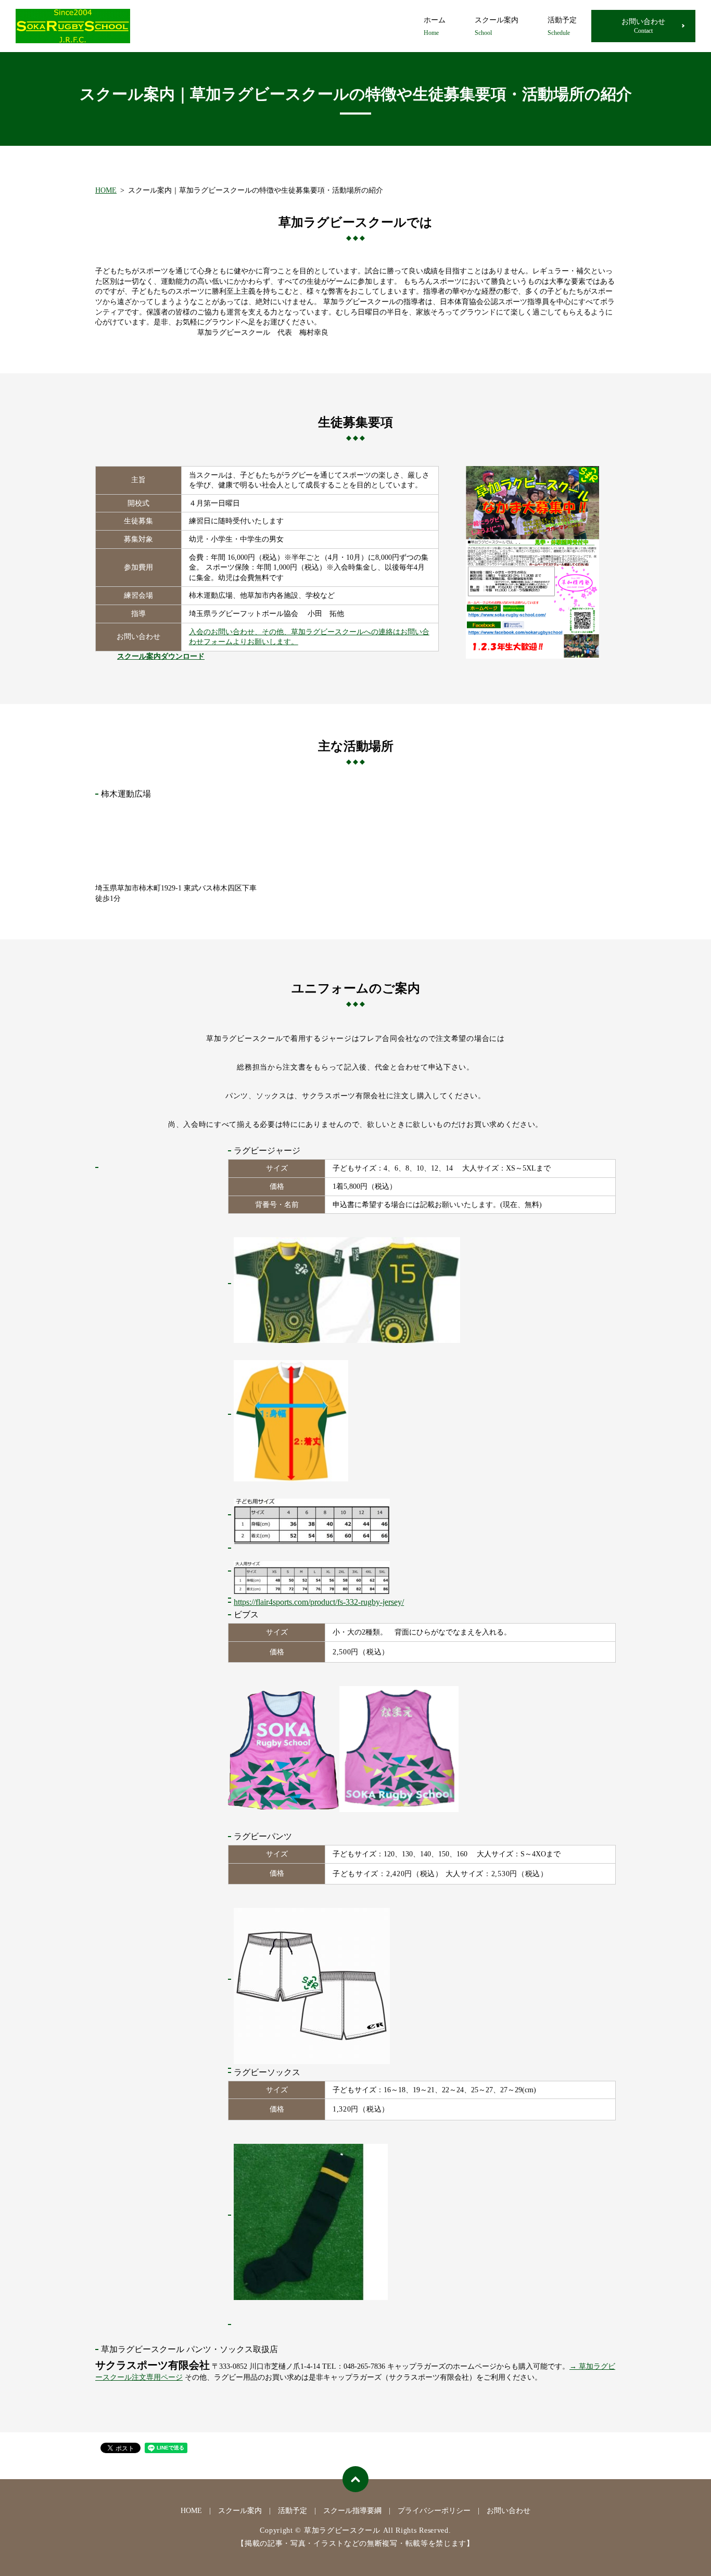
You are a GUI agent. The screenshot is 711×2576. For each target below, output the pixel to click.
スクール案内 (497, 26)
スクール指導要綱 (352, 2511)
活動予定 (562, 26)
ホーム (435, 26)
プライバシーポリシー (434, 2511)
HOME (106, 190)
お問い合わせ (643, 26)
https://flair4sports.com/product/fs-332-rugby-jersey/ (319, 1602)
